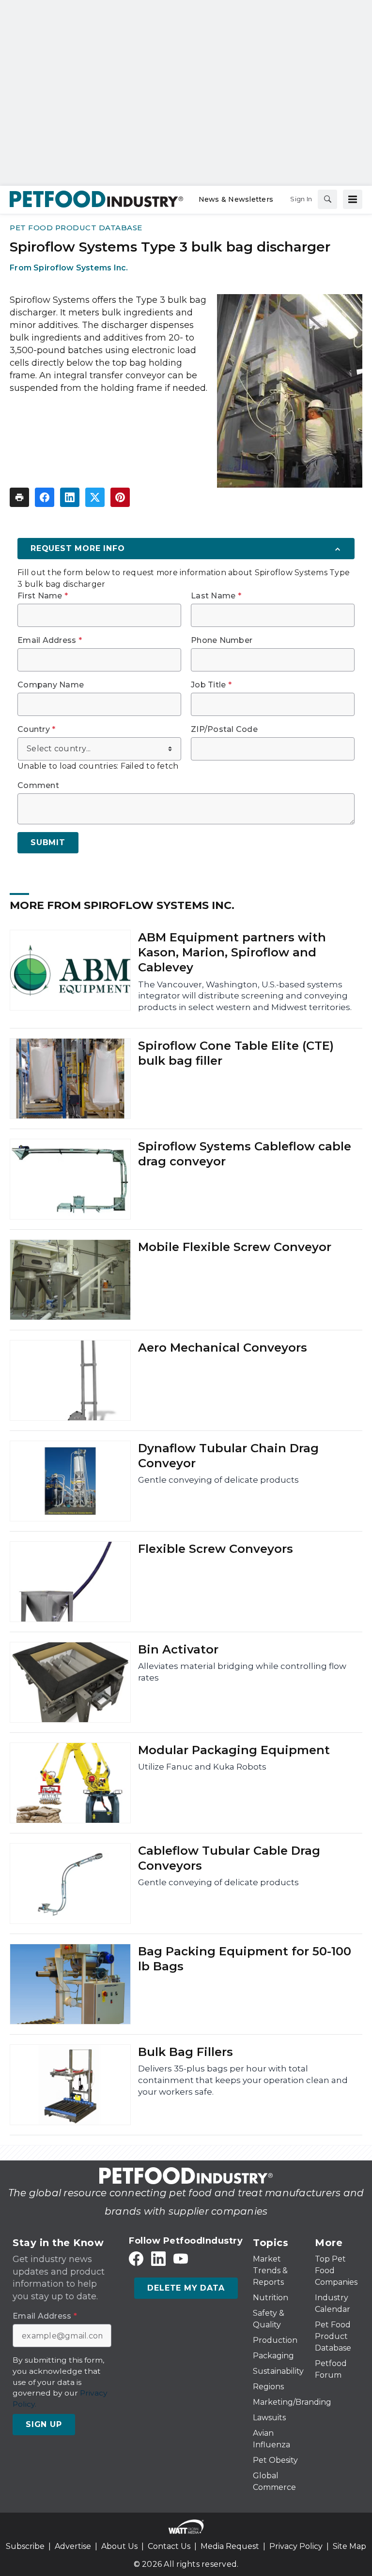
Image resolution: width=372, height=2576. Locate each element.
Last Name (216, 596)
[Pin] (120, 497)
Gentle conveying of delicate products (218, 1480)
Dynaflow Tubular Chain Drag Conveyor (228, 1456)
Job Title (211, 685)
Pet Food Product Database (76, 228)
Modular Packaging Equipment (234, 1750)
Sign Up (44, 2424)
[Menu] (353, 199)
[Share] (45, 497)
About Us (119, 2546)
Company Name (51, 685)
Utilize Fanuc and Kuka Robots (202, 1767)
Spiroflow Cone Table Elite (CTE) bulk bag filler (236, 1053)
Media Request (230, 2546)
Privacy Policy (296, 2546)
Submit (48, 842)
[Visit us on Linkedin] (158, 2258)
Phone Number (222, 640)
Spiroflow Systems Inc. (81, 268)
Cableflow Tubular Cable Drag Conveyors (229, 1858)
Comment (38, 786)
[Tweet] (95, 497)
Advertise (73, 2546)
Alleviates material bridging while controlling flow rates (242, 1672)
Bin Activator (178, 1649)
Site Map (349, 2546)
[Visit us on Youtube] (181, 2258)
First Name (43, 596)
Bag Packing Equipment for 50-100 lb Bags (245, 1959)
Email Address (50, 640)
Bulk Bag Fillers (186, 2052)
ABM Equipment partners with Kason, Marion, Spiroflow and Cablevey (232, 952)
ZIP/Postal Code (224, 730)
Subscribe (25, 2546)
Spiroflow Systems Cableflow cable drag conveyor (245, 1154)
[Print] (19, 497)
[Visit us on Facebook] (136, 2258)
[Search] (327, 199)
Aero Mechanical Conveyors (223, 1348)
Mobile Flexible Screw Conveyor (235, 1247)
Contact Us (169, 2546)
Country (36, 730)
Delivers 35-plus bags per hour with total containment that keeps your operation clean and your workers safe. (243, 2080)
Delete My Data (186, 2288)
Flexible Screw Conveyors (216, 1549)
